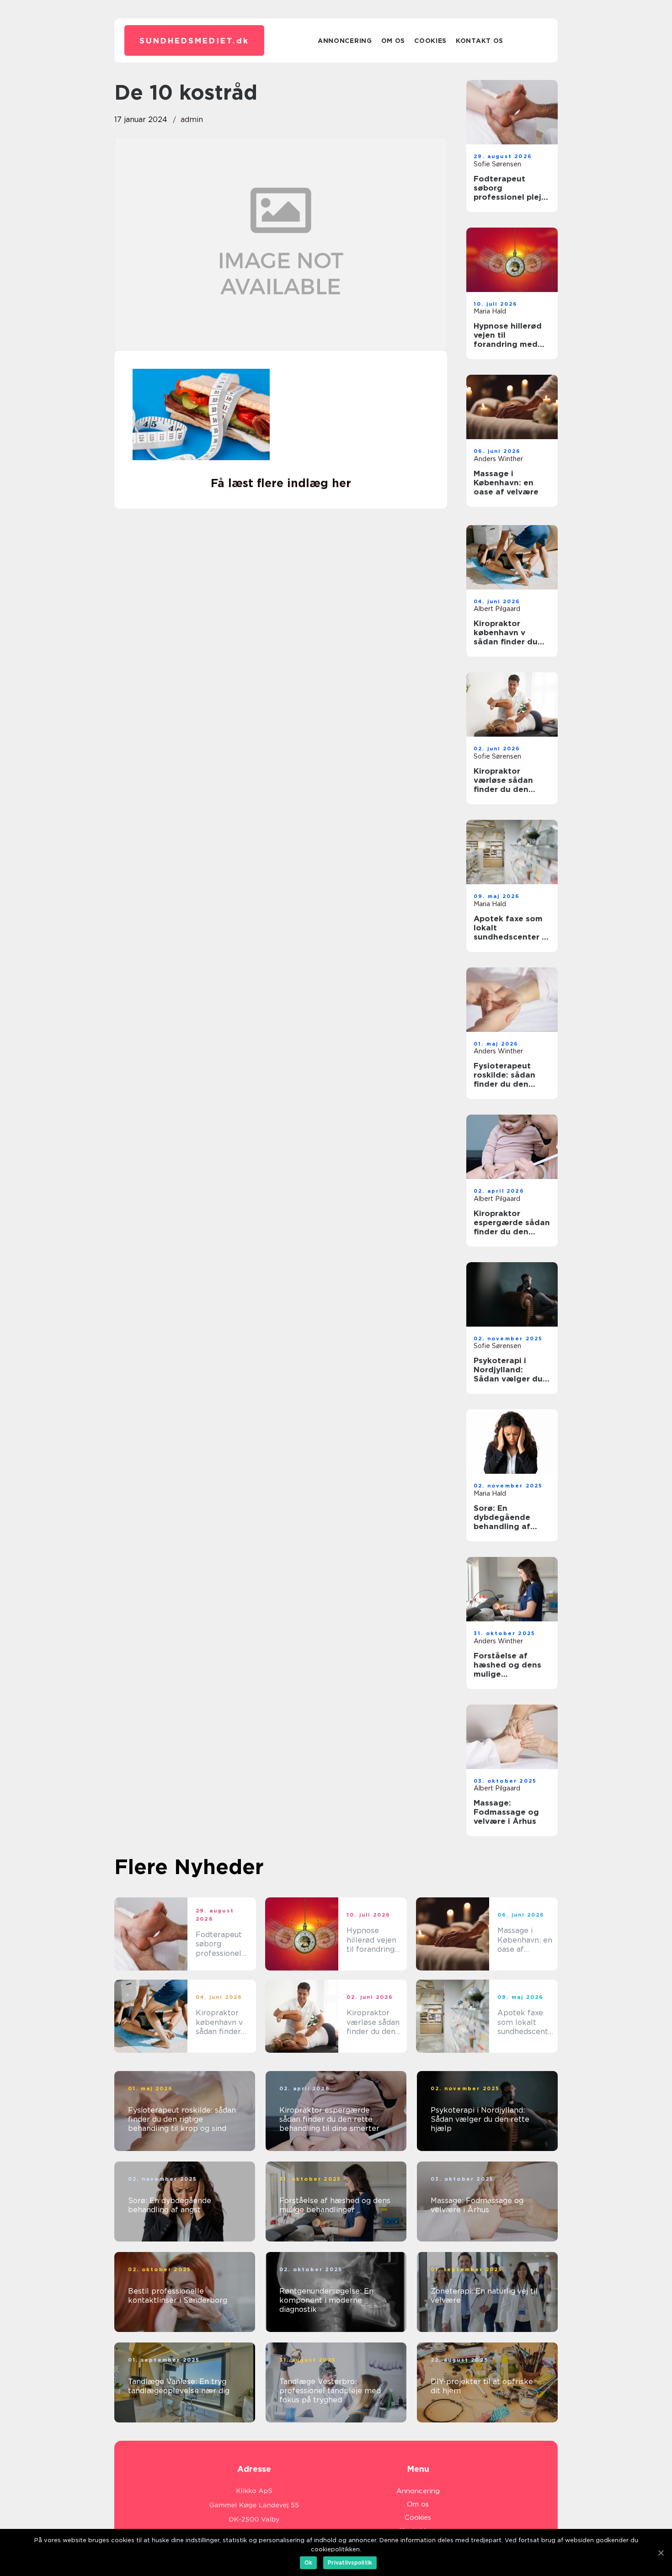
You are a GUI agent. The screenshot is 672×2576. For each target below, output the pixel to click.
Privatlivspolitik (350, 2563)
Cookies (430, 41)
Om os (393, 41)
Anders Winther (498, 459)
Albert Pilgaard (497, 609)
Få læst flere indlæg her (281, 483)
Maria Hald (490, 311)
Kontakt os (480, 41)
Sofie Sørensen (497, 164)
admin (192, 120)
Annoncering (345, 41)
